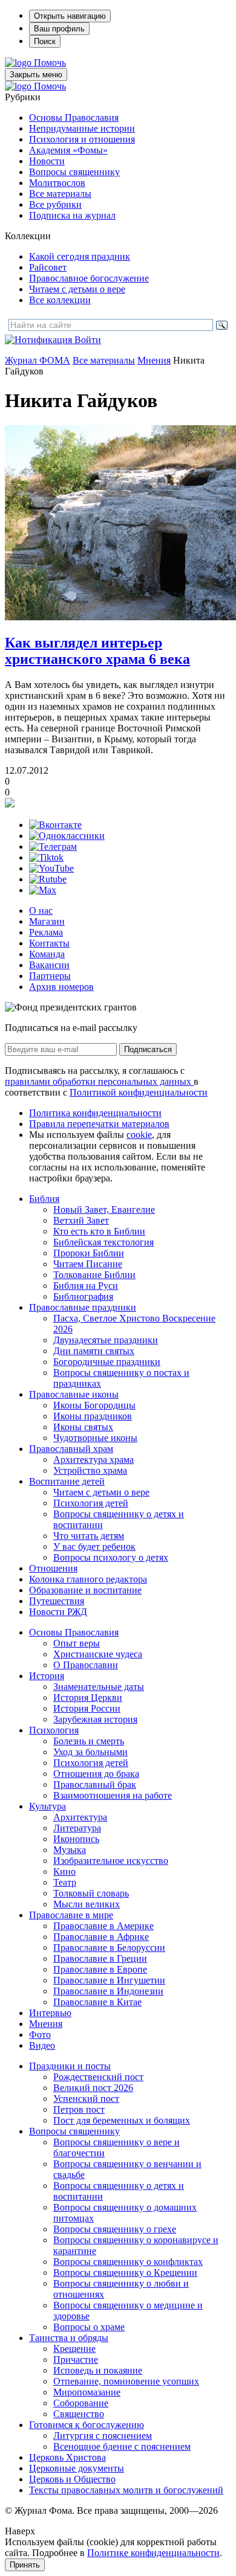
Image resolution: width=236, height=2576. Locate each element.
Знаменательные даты (99, 1687)
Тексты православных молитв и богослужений (126, 2490)
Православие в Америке (103, 1926)
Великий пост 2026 (93, 2088)
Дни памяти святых (94, 1351)
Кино (64, 1871)
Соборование (81, 2403)
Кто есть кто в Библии (99, 1231)
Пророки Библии (89, 1253)
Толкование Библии (94, 1275)
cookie (139, 1135)
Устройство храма (90, 1470)
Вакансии (49, 965)
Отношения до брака (96, 1774)
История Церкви (88, 1698)
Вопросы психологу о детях (111, 1557)
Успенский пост (86, 2099)
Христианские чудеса (98, 1654)
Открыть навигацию (70, 16)
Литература (77, 1828)
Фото (40, 2035)
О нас (41, 911)
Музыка (70, 1850)
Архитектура (80, 1817)
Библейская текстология (103, 1242)
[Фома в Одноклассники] (67, 836)
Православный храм (71, 1449)
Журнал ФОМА (38, 360)
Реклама (46, 932)
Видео (42, 2045)
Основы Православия (74, 117)
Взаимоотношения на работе (113, 1795)
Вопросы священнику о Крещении (125, 2272)
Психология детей (91, 1503)
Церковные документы (77, 2468)
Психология (54, 1730)
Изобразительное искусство (111, 1861)
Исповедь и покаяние (98, 2370)
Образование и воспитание (85, 1590)
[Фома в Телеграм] (53, 846)
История (47, 1676)
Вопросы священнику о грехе (115, 2229)
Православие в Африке (101, 1937)
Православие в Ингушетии (109, 1980)
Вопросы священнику (74, 172)
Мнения (154, 360)
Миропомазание (87, 2392)
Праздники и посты (70, 2066)
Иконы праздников (93, 1416)
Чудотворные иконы (95, 1438)
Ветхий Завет (81, 1220)
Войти (88, 340)
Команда (47, 954)
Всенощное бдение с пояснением (122, 2446)
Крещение (74, 2349)
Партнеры (50, 976)
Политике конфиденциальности (153, 2553)
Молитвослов (57, 183)
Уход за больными (90, 1752)
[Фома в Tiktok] (46, 857)
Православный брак (95, 1784)
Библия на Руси (86, 1286)
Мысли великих (87, 1904)
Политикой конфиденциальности (139, 1092)
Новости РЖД (58, 1612)
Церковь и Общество (72, 2479)
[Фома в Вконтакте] (55, 825)
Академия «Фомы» (68, 150)
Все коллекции (60, 300)
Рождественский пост (98, 2077)
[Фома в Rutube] (48, 879)
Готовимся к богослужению (87, 2425)
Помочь (50, 63)
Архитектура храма (93, 1460)
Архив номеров (61, 987)
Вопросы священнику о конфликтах (128, 2262)
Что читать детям (89, 1536)
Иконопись (76, 1839)
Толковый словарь (91, 1893)
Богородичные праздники (107, 1362)
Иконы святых (83, 1427)
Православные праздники (83, 1307)
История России (87, 1708)
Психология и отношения (82, 139)
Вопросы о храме (89, 2327)
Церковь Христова (67, 2457)
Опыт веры (77, 1643)
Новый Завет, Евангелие (104, 1209)
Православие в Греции (100, 1958)
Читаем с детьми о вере (77, 289)
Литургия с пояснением (103, 2436)
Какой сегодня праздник (80, 256)
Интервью (50, 2013)
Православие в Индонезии (108, 1991)
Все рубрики (55, 204)
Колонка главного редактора (88, 1579)
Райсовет (48, 267)
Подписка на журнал (72, 215)
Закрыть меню (36, 75)
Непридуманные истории (82, 128)
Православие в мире (71, 1915)
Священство (79, 2414)
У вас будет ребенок (94, 1547)
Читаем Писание (88, 1264)
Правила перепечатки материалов (99, 1124)
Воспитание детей (67, 1481)
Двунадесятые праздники (106, 1340)
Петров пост (79, 2109)
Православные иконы (74, 1394)
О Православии (86, 1665)
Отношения (53, 1568)
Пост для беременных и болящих (122, 2120)
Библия (44, 1199)
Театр (65, 1882)
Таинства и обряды (69, 2338)
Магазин (47, 921)
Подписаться (148, 1049)
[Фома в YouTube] (51, 868)
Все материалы (60, 194)
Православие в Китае (97, 2002)
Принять (25, 2565)
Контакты (49, 943)
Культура (48, 1806)
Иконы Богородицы (94, 1405)
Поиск (45, 41)
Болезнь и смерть (89, 1741)
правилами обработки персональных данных (99, 1081)
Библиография (83, 1296)
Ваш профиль (59, 29)
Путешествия (57, 1601)
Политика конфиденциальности (95, 1113)
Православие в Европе (100, 1969)
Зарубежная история (95, 1719)
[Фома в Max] (43, 890)
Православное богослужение (89, 278)
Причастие (76, 2359)
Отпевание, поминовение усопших (126, 2381)
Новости (47, 161)
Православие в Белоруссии (109, 1948)
